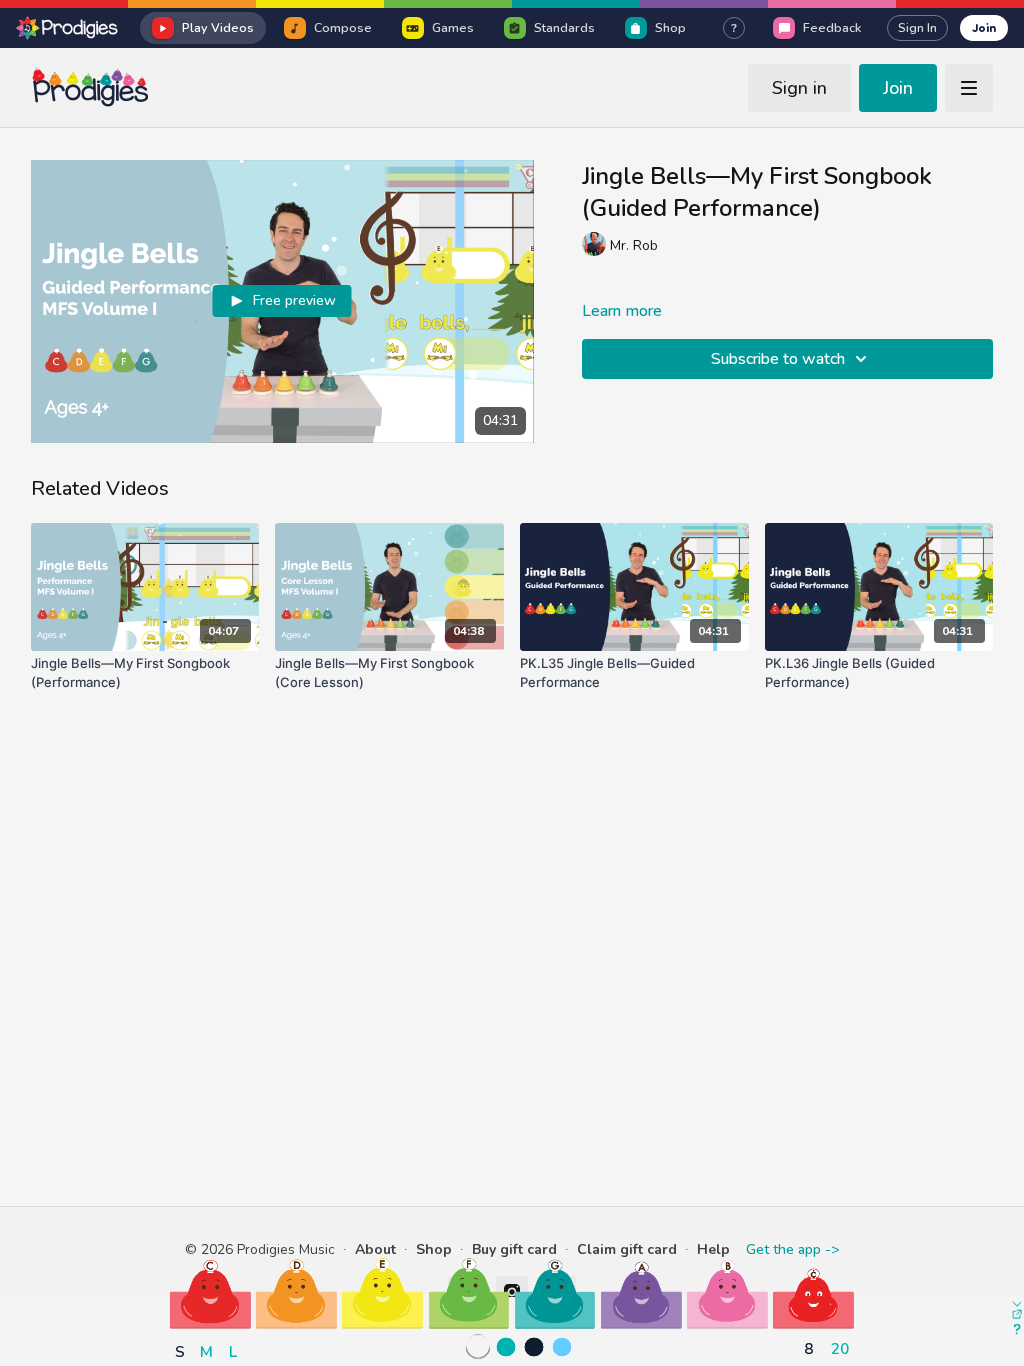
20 (840, 1348)
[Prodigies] (68, 28)
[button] (210, 1293)
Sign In (917, 28)
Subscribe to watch (778, 359)
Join (984, 27)
